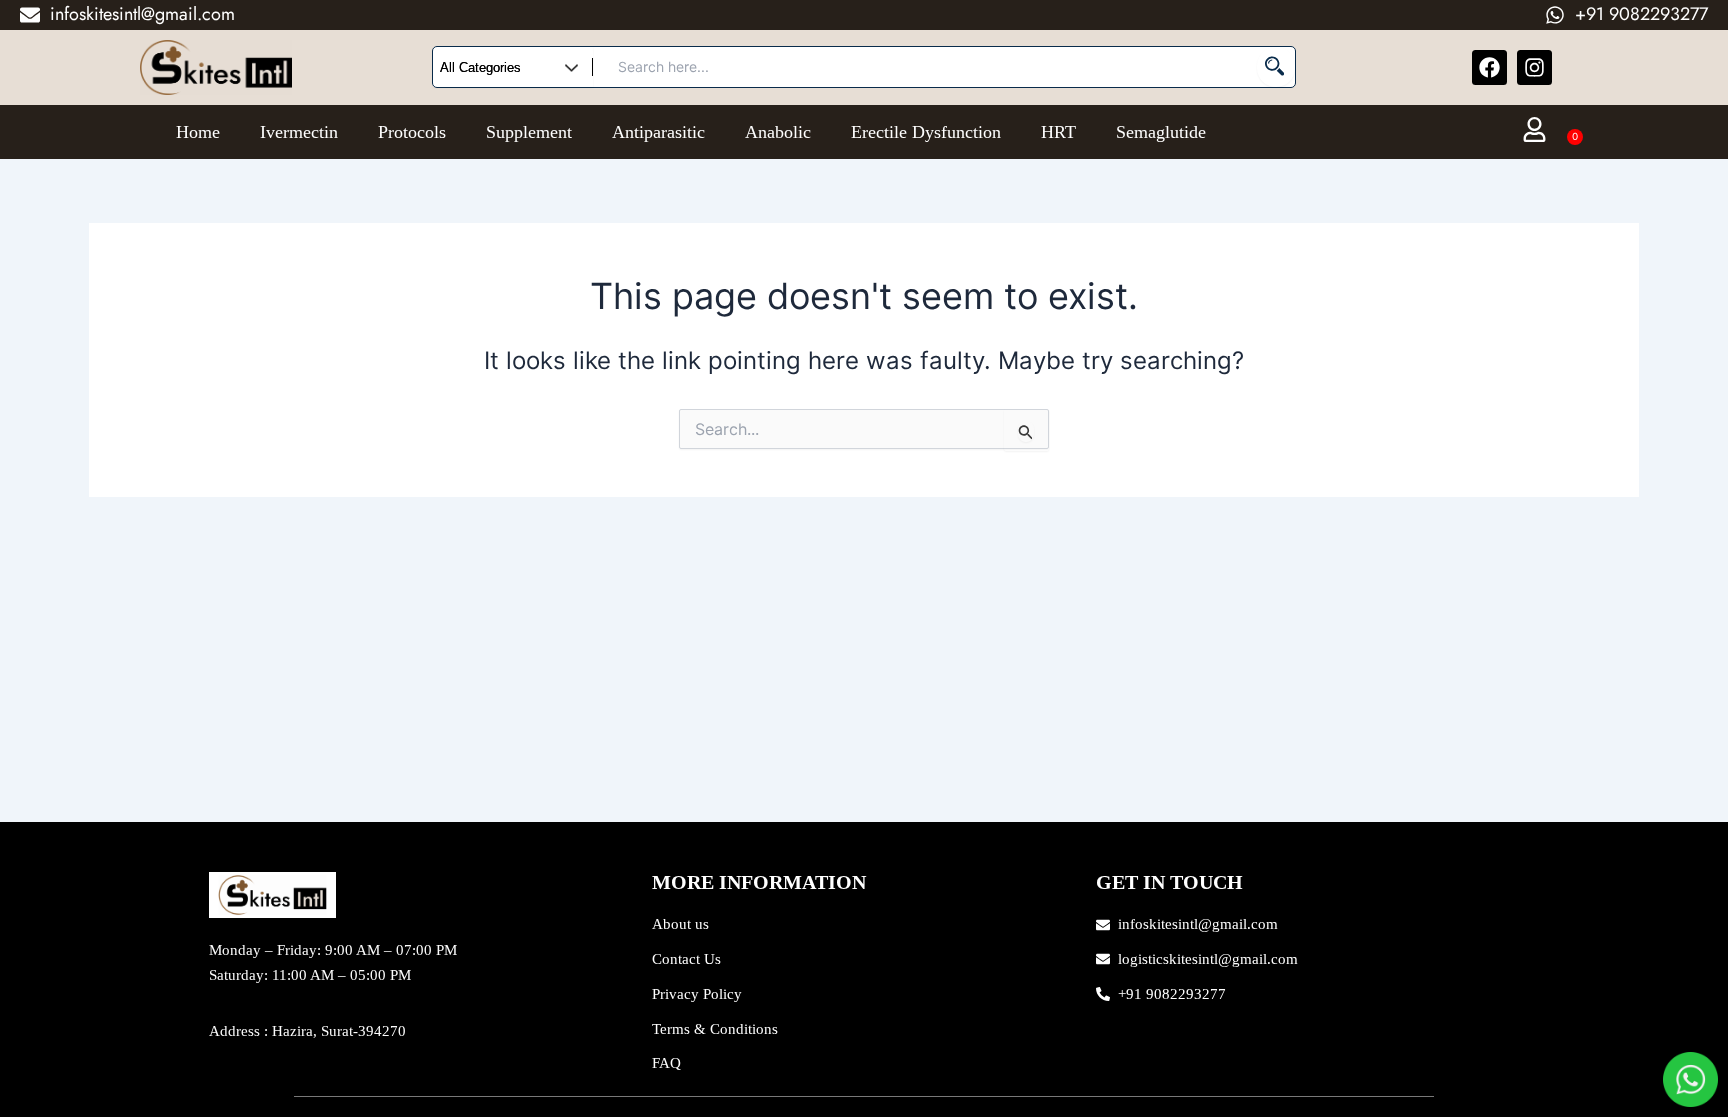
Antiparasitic (658, 132)
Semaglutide (1161, 132)
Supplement (529, 132)
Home (198, 132)
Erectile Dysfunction (926, 132)
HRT (1058, 132)
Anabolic (778, 132)
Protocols (412, 132)
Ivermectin (299, 132)
